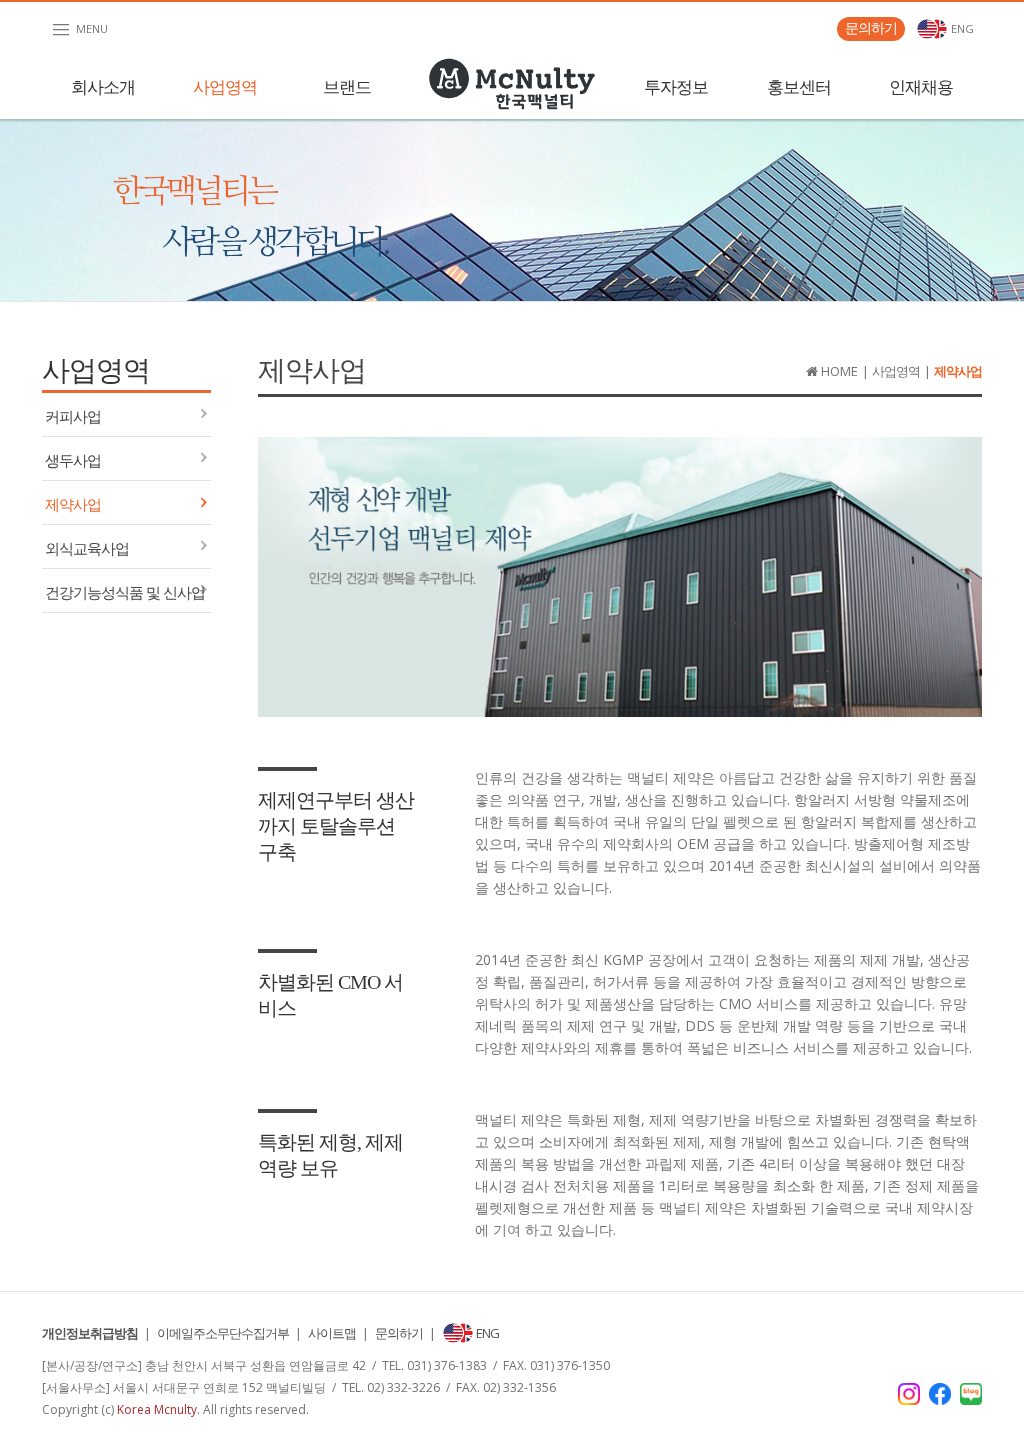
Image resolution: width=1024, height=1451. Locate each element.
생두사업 (73, 461)
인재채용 (921, 87)
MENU (79, 29)
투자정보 (676, 87)
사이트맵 (332, 1333)
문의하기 (871, 27)
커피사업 (73, 417)
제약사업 (73, 505)
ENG (961, 28)
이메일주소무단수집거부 (223, 1333)
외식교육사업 (87, 549)
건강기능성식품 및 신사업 (125, 593)
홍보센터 (799, 87)
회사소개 (103, 87)
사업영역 (225, 87)
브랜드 (347, 87)
